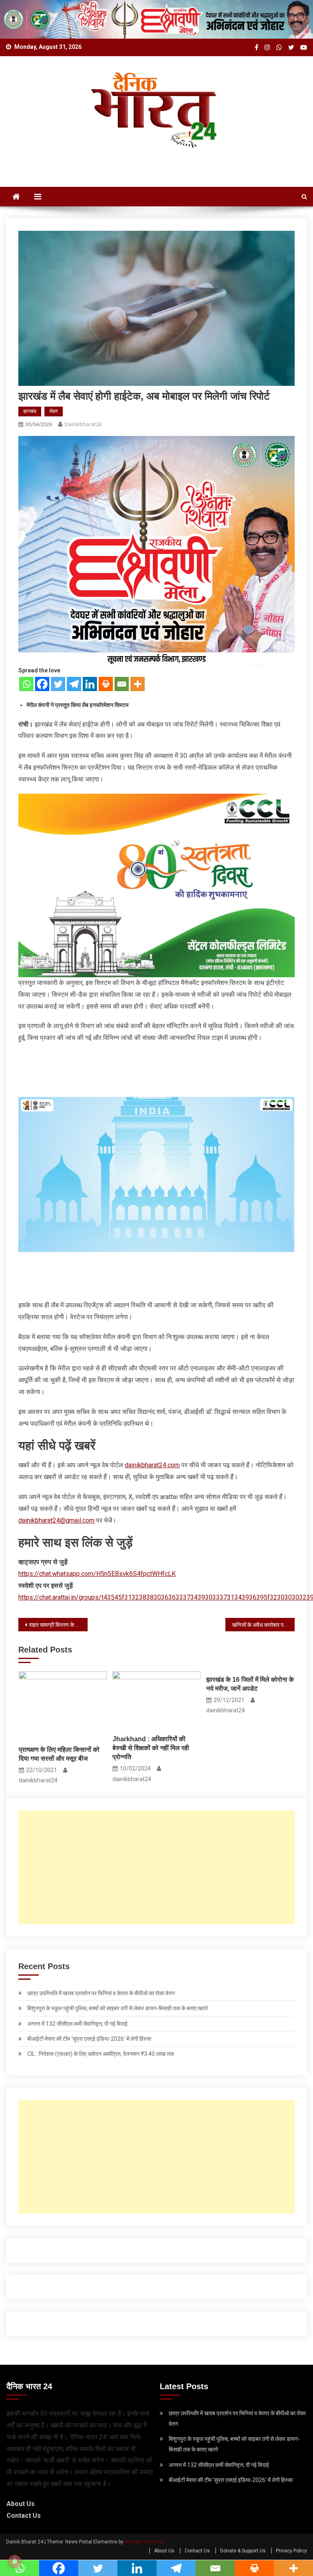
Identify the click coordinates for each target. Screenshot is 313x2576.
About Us (21, 2504)
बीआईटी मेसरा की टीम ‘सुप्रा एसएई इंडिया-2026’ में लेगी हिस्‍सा (89, 2039)
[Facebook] (42, 684)
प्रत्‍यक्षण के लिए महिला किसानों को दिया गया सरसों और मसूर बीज (59, 1754)
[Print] (106, 684)
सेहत (54, 411)
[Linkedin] (90, 684)
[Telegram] (74, 684)
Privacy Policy (291, 2551)
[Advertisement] (157, 1867)
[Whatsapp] (26, 684)
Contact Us (24, 2516)
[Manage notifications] (15, 2561)
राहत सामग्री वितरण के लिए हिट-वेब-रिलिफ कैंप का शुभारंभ (58, 1625)
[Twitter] (58, 684)
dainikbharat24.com (152, 1465)
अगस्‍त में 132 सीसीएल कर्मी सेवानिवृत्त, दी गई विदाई (77, 2024)
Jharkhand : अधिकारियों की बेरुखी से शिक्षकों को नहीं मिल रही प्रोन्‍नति (151, 1748)
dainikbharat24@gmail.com (56, 1520)
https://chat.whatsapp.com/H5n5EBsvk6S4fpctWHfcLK (97, 1574)
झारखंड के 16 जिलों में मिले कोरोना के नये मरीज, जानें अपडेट (250, 1684)
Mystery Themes (144, 2542)
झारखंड (30, 411)
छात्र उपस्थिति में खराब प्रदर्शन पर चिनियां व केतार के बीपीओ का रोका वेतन (101, 1993)
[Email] (122, 684)
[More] (138, 684)
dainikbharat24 (83, 424)
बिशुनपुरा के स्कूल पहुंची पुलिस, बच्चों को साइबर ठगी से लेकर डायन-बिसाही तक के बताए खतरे (118, 2008)
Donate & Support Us (243, 2551)
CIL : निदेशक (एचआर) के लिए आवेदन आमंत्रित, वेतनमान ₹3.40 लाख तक (101, 2054)
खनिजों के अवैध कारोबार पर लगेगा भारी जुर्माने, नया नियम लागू (263, 1625)
